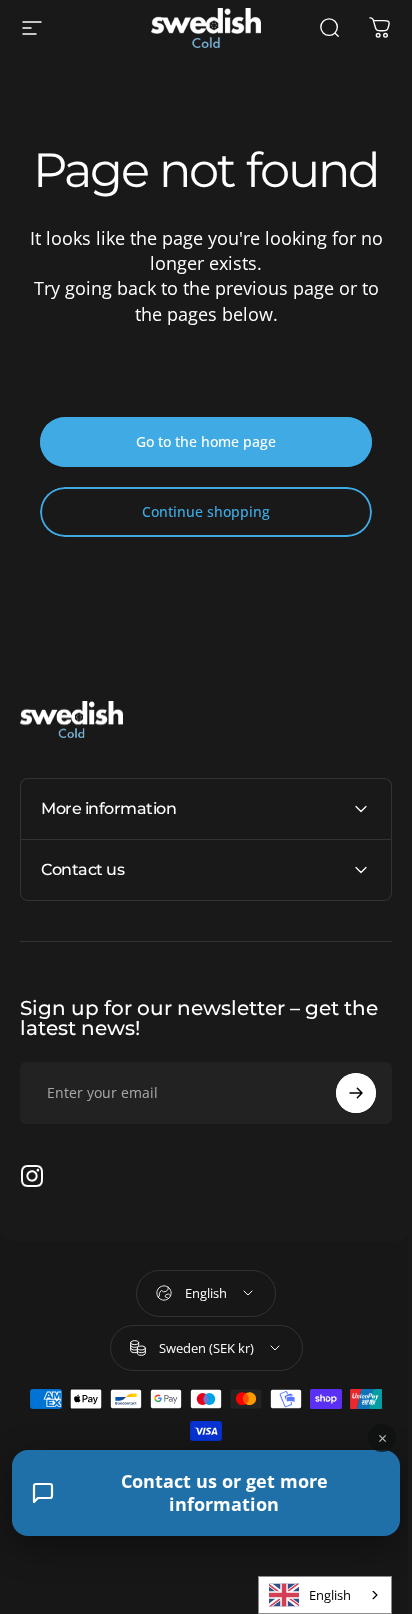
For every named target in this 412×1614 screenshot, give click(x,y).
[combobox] (310, 1595)
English (315, 1595)
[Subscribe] (341, 1093)
